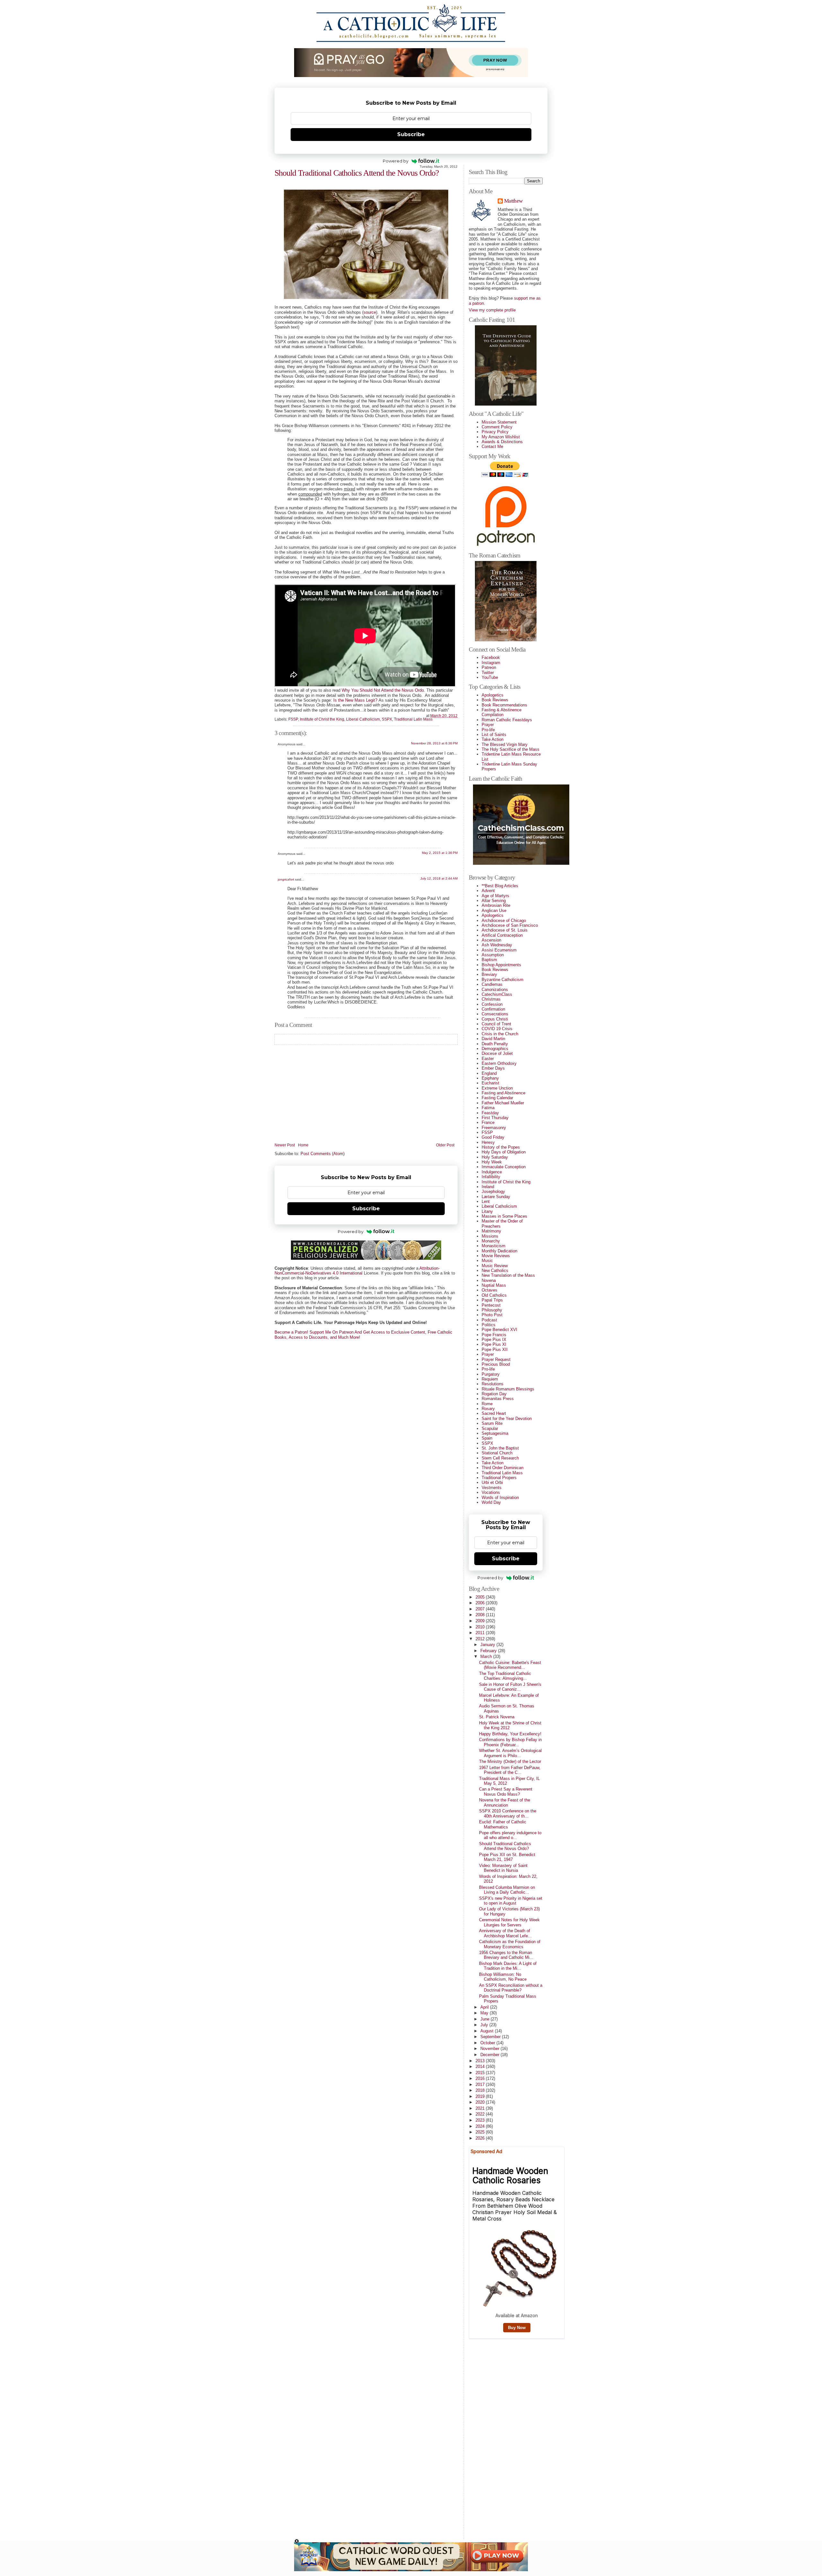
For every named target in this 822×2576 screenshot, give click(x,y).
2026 (481, 2138)
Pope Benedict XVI (499, 1330)
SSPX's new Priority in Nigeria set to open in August (511, 1901)
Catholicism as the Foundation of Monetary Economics (510, 1944)
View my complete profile (492, 310)
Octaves (490, 1290)
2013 (481, 2061)
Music (487, 1261)
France (488, 1122)
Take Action (493, 739)
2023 (481, 2120)
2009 (481, 1621)
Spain (487, 1438)
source (370, 312)
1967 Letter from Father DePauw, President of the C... (510, 1770)
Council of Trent (496, 1024)
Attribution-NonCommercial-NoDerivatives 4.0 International (357, 1271)
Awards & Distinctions (502, 442)
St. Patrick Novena (497, 1717)
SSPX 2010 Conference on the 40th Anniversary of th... (508, 1813)
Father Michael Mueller (503, 1103)
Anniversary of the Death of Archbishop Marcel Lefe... (505, 1933)
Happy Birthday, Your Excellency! (510, 1734)
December (490, 2055)
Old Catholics (494, 1295)
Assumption (493, 955)
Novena (489, 1280)
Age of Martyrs (495, 896)
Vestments (492, 1488)
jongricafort (286, 879)
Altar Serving (494, 901)
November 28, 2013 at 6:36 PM (434, 743)
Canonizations (495, 990)
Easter (488, 1059)
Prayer (488, 725)
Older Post (445, 1145)
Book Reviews (495, 700)
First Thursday (495, 1118)
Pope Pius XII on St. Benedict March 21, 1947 (507, 1857)
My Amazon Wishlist (501, 437)
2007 (481, 1609)
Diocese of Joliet (497, 1053)
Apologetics (493, 695)
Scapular (490, 1428)
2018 (481, 2090)
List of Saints (494, 735)
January (488, 1645)
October (488, 2043)
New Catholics (495, 1270)
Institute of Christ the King (322, 719)
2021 (481, 2108)
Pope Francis (494, 1335)
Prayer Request (496, 1359)
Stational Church (497, 1453)
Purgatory (491, 1374)
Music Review (495, 1266)
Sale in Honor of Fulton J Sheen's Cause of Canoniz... (510, 1687)
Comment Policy (497, 427)
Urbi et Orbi (492, 1482)
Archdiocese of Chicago (504, 920)
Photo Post (492, 1315)
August (488, 2031)
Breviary (489, 974)
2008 (481, 1615)
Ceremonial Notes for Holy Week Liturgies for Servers (509, 1922)
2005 (481, 1597)
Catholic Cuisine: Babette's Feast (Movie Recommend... (510, 1665)
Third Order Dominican (503, 1468)
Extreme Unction (497, 1088)
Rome (487, 1404)
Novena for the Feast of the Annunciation (505, 1802)
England (489, 1073)
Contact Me (492, 447)
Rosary (488, 1409)
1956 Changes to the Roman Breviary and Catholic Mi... (506, 1955)
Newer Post (285, 1145)
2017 (481, 2085)
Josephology (493, 1192)
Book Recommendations (504, 705)
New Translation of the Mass (508, 1275)
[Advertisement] (494, 2437)
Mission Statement (499, 422)
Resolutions (493, 1384)
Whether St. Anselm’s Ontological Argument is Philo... (510, 1753)
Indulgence (492, 1172)
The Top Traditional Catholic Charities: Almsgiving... (505, 1676)
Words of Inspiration (500, 1498)
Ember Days (493, 1068)
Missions (490, 1236)
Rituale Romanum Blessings (508, 1389)
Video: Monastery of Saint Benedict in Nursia (503, 1868)
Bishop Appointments (501, 965)
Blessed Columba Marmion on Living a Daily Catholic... (507, 1890)
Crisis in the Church (500, 1034)
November (490, 2049)
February (489, 1651)
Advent (488, 891)
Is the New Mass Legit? (355, 700)
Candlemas (492, 984)
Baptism (489, 960)
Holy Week (492, 1162)
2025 (481, 2132)
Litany (487, 1211)
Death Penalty (495, 1044)
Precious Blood (496, 1364)
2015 (481, 2073)
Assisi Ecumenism (499, 950)
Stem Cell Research (500, 1458)
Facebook (491, 657)
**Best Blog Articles (500, 886)
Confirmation (493, 1009)
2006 (481, 1603)
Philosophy (492, 1310)
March (487, 1656)
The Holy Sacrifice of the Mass (511, 749)
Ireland (488, 1187)
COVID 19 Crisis (497, 1029)
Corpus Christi (495, 1019)
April (485, 2007)
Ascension (491, 940)
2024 (481, 2126)
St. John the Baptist (500, 1448)
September (491, 2037)
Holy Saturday (495, 1157)
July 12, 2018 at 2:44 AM (439, 878)
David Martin (493, 1039)
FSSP (293, 719)
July (485, 2025)
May (485, 2013)
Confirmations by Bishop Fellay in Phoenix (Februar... (510, 1742)
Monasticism (494, 1246)
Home (303, 1145)
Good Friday (493, 1137)
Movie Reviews (496, 1256)
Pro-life (488, 730)
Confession (492, 1004)
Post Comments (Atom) (323, 1154)
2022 (481, 2114)
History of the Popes (501, 1147)
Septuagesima (495, 1433)
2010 (481, 1627)
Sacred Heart (494, 1413)
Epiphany (490, 1078)
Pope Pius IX (494, 1340)
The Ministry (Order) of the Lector (510, 1761)
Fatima (488, 1108)
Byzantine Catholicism (503, 980)
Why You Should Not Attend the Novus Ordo (383, 690)
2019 (481, 2096)
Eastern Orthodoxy (499, 1063)
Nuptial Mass (494, 1285)
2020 (481, 2102)
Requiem (490, 1379)
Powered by (396, 161)
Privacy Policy (495, 432)
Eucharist (490, 1083)
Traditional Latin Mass (413, 719)
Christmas (491, 999)
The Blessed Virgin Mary (505, 745)
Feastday (490, 1113)
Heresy (488, 1142)
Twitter (488, 673)
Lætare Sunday (496, 1197)
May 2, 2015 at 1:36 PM (440, 853)
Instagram (491, 663)
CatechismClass (497, 994)
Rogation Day (494, 1394)
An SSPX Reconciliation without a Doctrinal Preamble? (511, 1988)
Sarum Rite (492, 1423)
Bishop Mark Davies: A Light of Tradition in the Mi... (508, 1966)
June (485, 2019)
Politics (489, 1325)
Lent (486, 1201)
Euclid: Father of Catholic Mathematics (503, 1824)
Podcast (489, 1320)
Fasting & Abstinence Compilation (502, 712)
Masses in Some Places (504, 1216)
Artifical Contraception (502, 935)
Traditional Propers (499, 1478)
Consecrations (495, 1014)
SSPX (387, 719)
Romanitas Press (498, 1399)
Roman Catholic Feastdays (507, 720)
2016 (481, 2078)
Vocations (491, 1492)
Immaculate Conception (504, 1167)
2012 (481, 1639)
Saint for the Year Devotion (507, 1419)
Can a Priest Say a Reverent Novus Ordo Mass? (506, 1792)
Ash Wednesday (497, 945)
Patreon (489, 667)
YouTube (490, 677)
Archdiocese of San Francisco (510, 925)
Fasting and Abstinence (503, 1093)
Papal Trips (492, 1300)
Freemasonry (494, 1128)
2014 (481, 2067)
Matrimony (491, 1231)
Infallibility (491, 1177)
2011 (481, 1633)
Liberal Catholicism (363, 719)
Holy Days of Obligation (504, 1152)
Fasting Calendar (497, 1098)
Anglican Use (494, 911)
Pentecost (491, 1305)
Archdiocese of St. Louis (505, 930)
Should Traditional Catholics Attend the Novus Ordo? (357, 173)
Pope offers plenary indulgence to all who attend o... (510, 1835)
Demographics (495, 1049)
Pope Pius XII (495, 1349)
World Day (491, 1502)
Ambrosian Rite (496, 905)
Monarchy (491, 1241)
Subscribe (411, 134)
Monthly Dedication (499, 1251)
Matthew (513, 201)
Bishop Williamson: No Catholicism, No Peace (503, 1977)
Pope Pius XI (494, 1344)
